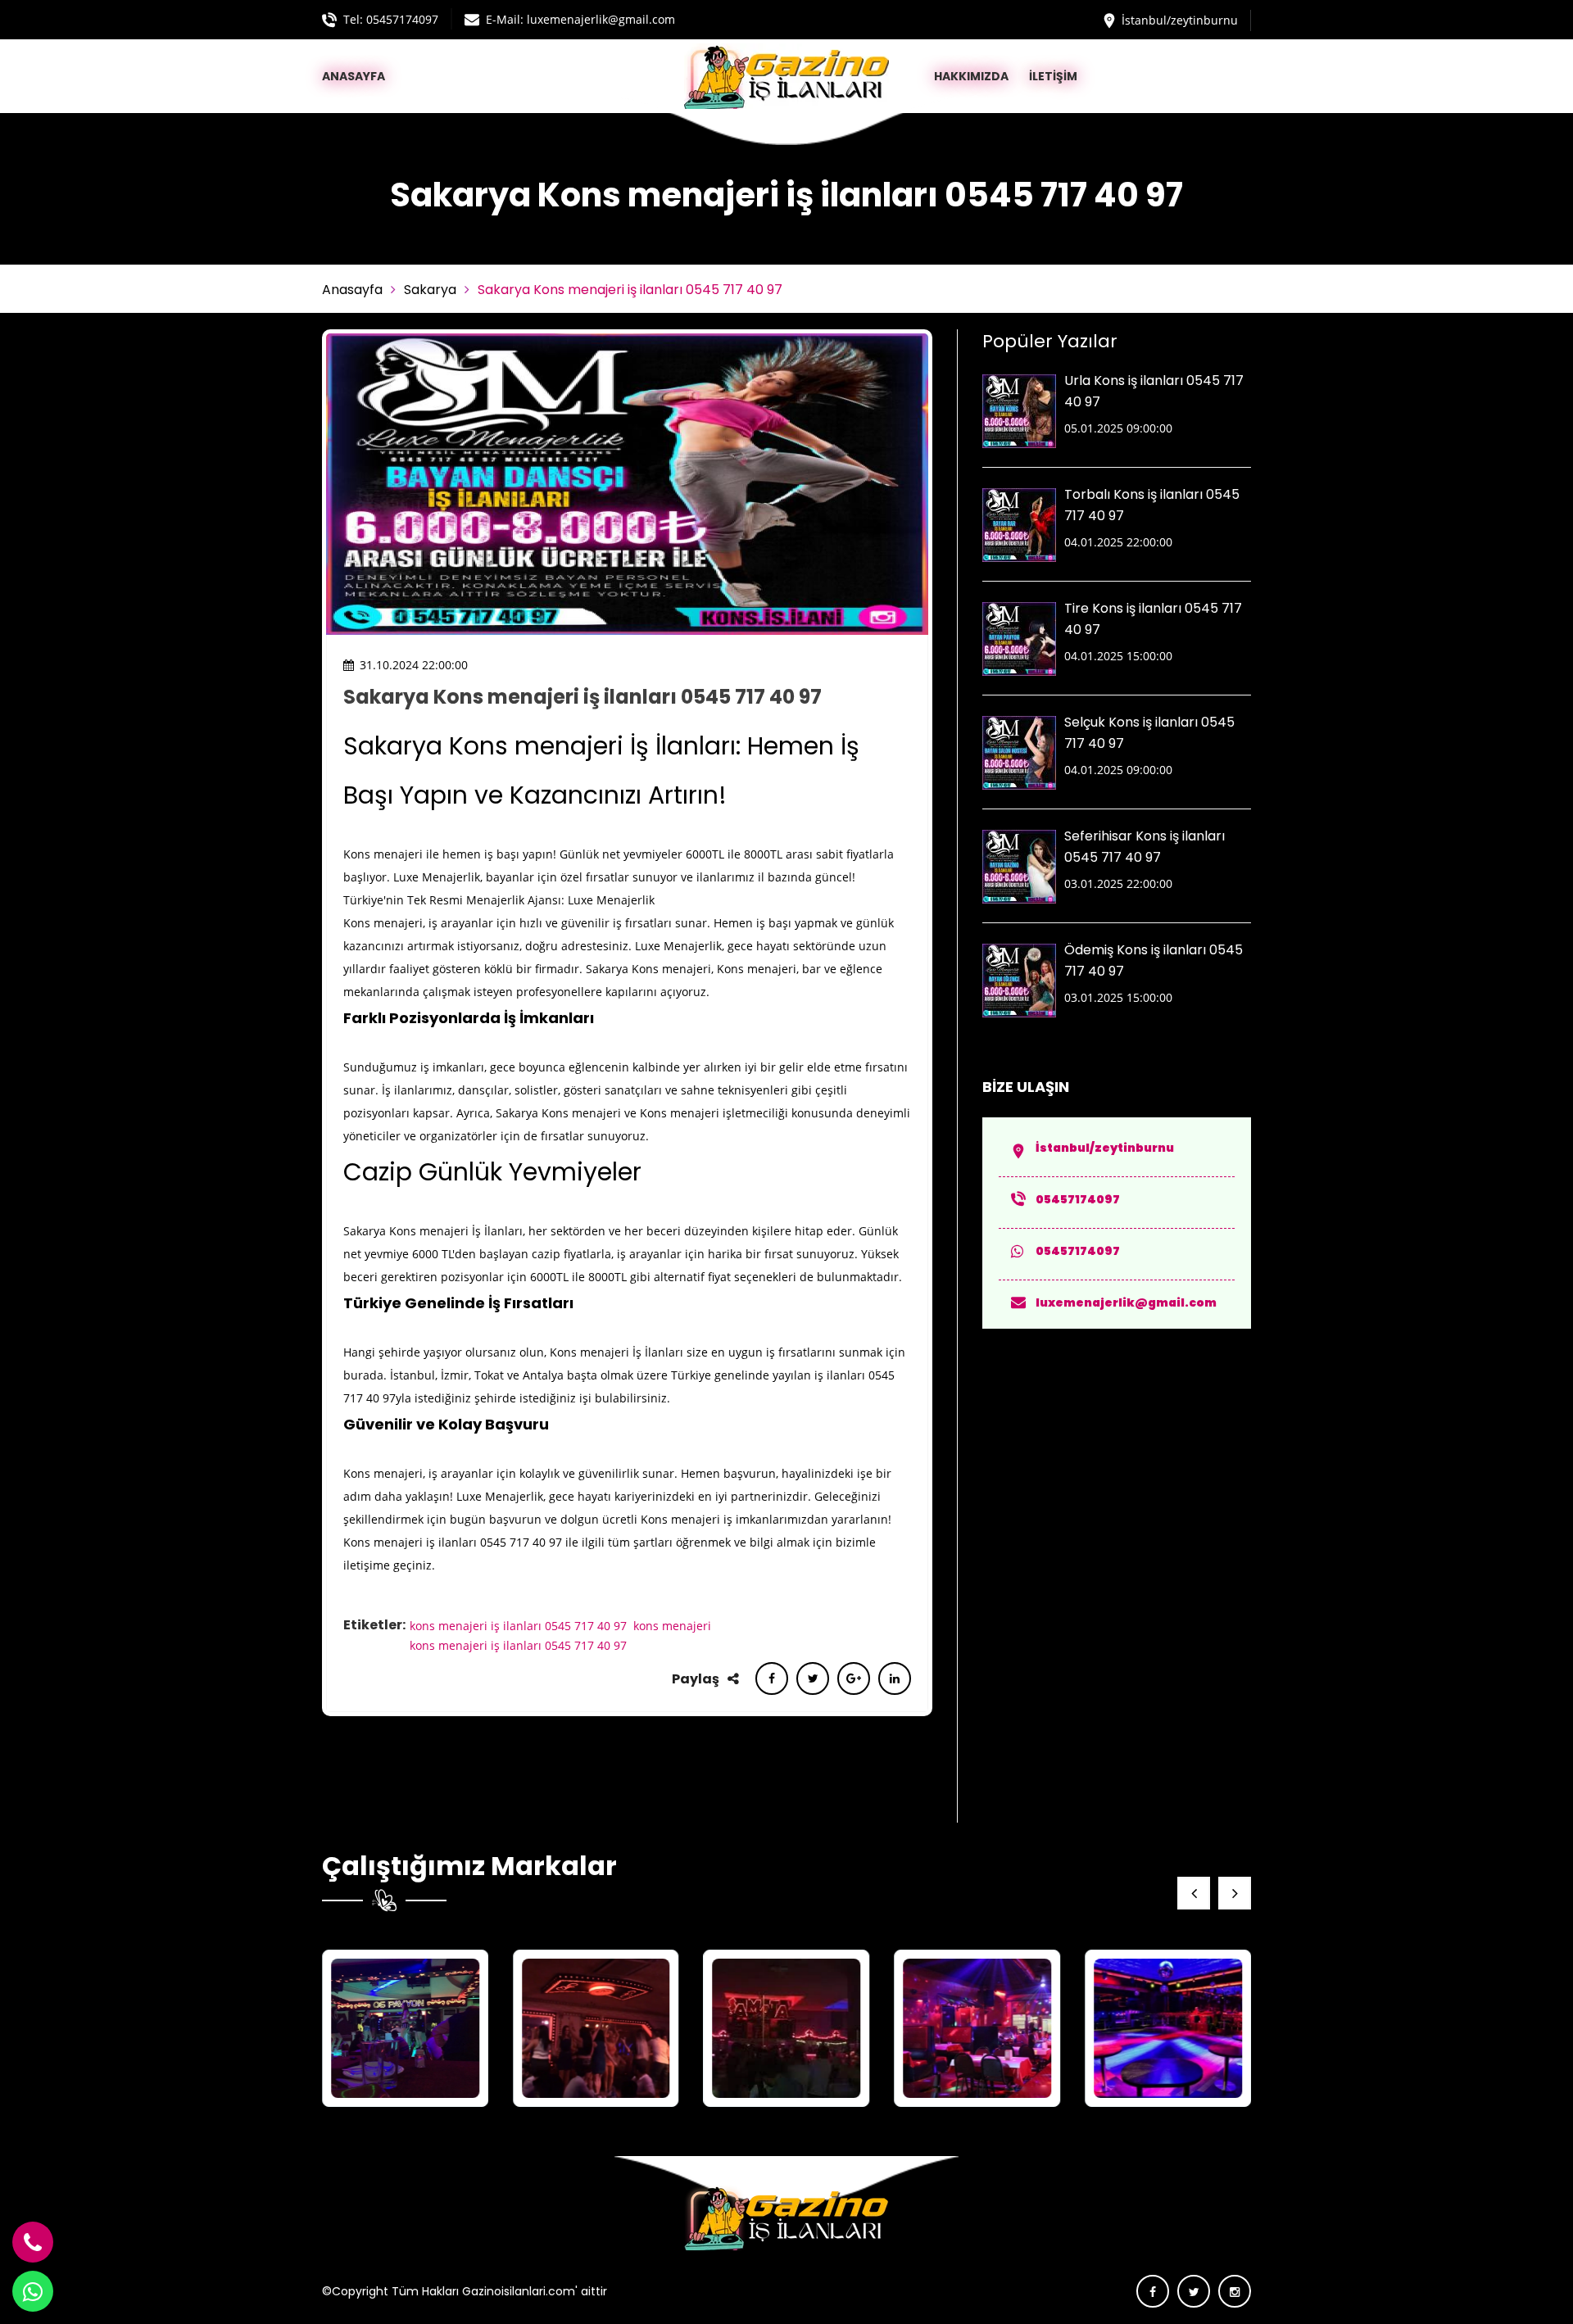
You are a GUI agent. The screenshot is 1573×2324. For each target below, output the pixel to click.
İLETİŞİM (1053, 76)
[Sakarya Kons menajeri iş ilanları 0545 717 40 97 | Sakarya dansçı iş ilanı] (405, 2028)
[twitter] (813, 1678)
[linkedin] (895, 1678)
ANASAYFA (354, 76)
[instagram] (1235, 2291)
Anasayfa (352, 290)
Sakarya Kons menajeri (648, 969)
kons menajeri (672, 1626)
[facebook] (772, 1678)
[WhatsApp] (33, 2291)
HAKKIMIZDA (971, 76)
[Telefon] (33, 2242)
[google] (854, 1678)
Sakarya (430, 290)
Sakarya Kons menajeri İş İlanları (433, 1231)
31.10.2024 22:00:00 (414, 665)
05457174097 (402, 19)
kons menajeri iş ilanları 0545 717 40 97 (518, 1626)
